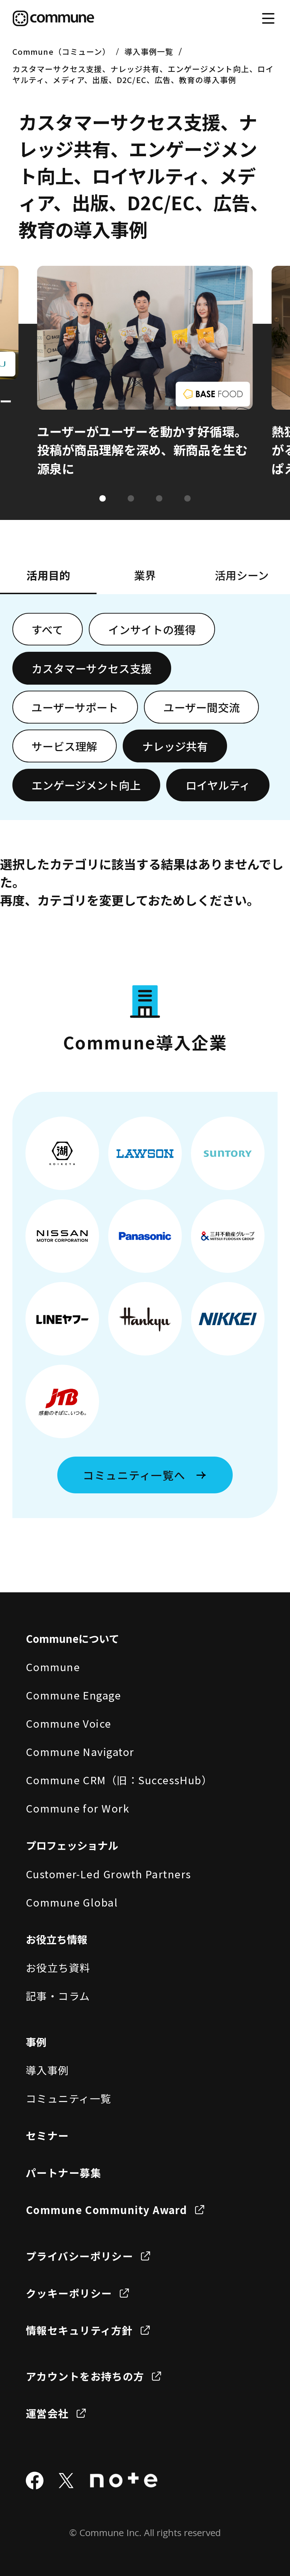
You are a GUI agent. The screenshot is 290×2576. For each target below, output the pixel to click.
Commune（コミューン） (61, 51)
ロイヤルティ (218, 785)
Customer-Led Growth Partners (109, 1874)
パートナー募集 (63, 2172)
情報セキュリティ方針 (79, 2330)
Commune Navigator (80, 1751)
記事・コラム (58, 1996)
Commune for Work (77, 1808)
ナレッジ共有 (175, 746)
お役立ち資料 (58, 1967)
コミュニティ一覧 (69, 2098)
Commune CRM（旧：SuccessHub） (119, 1780)
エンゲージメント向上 (86, 785)
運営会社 (47, 2413)
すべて (47, 629)
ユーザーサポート (75, 707)
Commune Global (72, 1902)
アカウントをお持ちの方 (85, 2376)
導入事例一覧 (149, 51)
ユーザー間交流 (202, 707)
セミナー (47, 2135)
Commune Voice (69, 1723)
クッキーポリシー (69, 2293)
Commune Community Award (107, 2209)
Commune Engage (73, 1695)
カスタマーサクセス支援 (92, 668)
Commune (53, 1667)
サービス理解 (64, 746)
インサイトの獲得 (152, 629)
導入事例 (47, 2070)
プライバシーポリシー (80, 2256)
